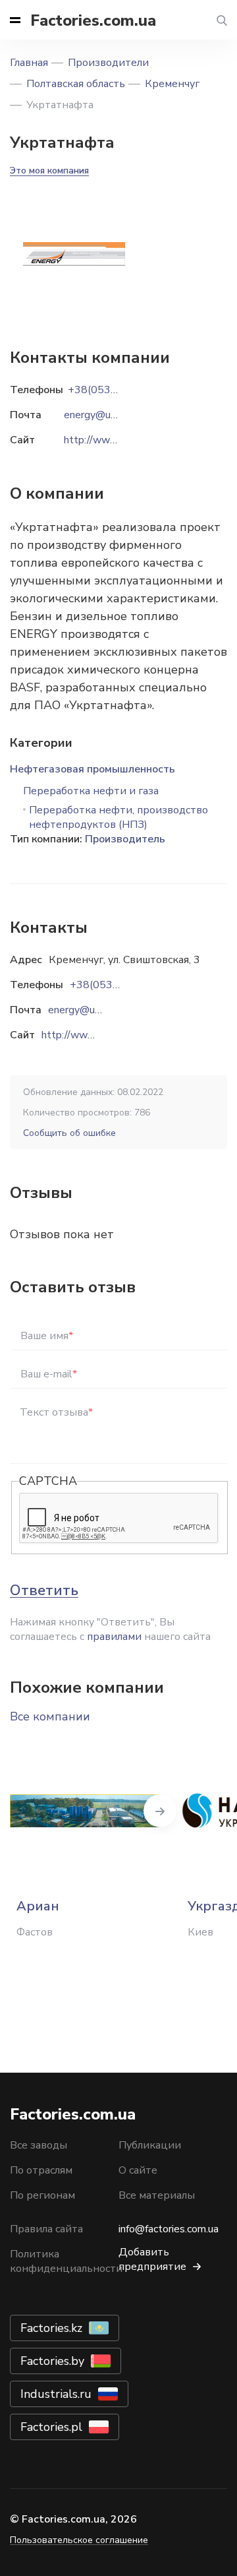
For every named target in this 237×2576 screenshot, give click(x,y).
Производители (108, 63)
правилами (114, 1637)
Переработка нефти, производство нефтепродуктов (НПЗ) (118, 817)
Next (160, 1811)
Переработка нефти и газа (91, 791)
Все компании (50, 1716)
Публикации (150, 2145)
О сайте (138, 2170)
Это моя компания (49, 171)
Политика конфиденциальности (66, 2261)
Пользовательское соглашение (79, 2540)
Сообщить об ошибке (69, 1133)
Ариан (38, 1906)
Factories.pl (51, 2427)
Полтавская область (76, 84)
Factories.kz (51, 2328)
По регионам (42, 2195)
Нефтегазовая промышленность (92, 769)
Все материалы (157, 2195)
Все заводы (39, 2145)
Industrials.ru (56, 2394)
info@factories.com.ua (169, 2229)
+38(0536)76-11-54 (120, 985)
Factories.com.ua (93, 20)
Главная (29, 63)
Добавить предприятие (152, 2259)
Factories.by (52, 2361)
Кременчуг (172, 84)
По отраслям (41, 2170)
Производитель (125, 839)
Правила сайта (46, 2229)
